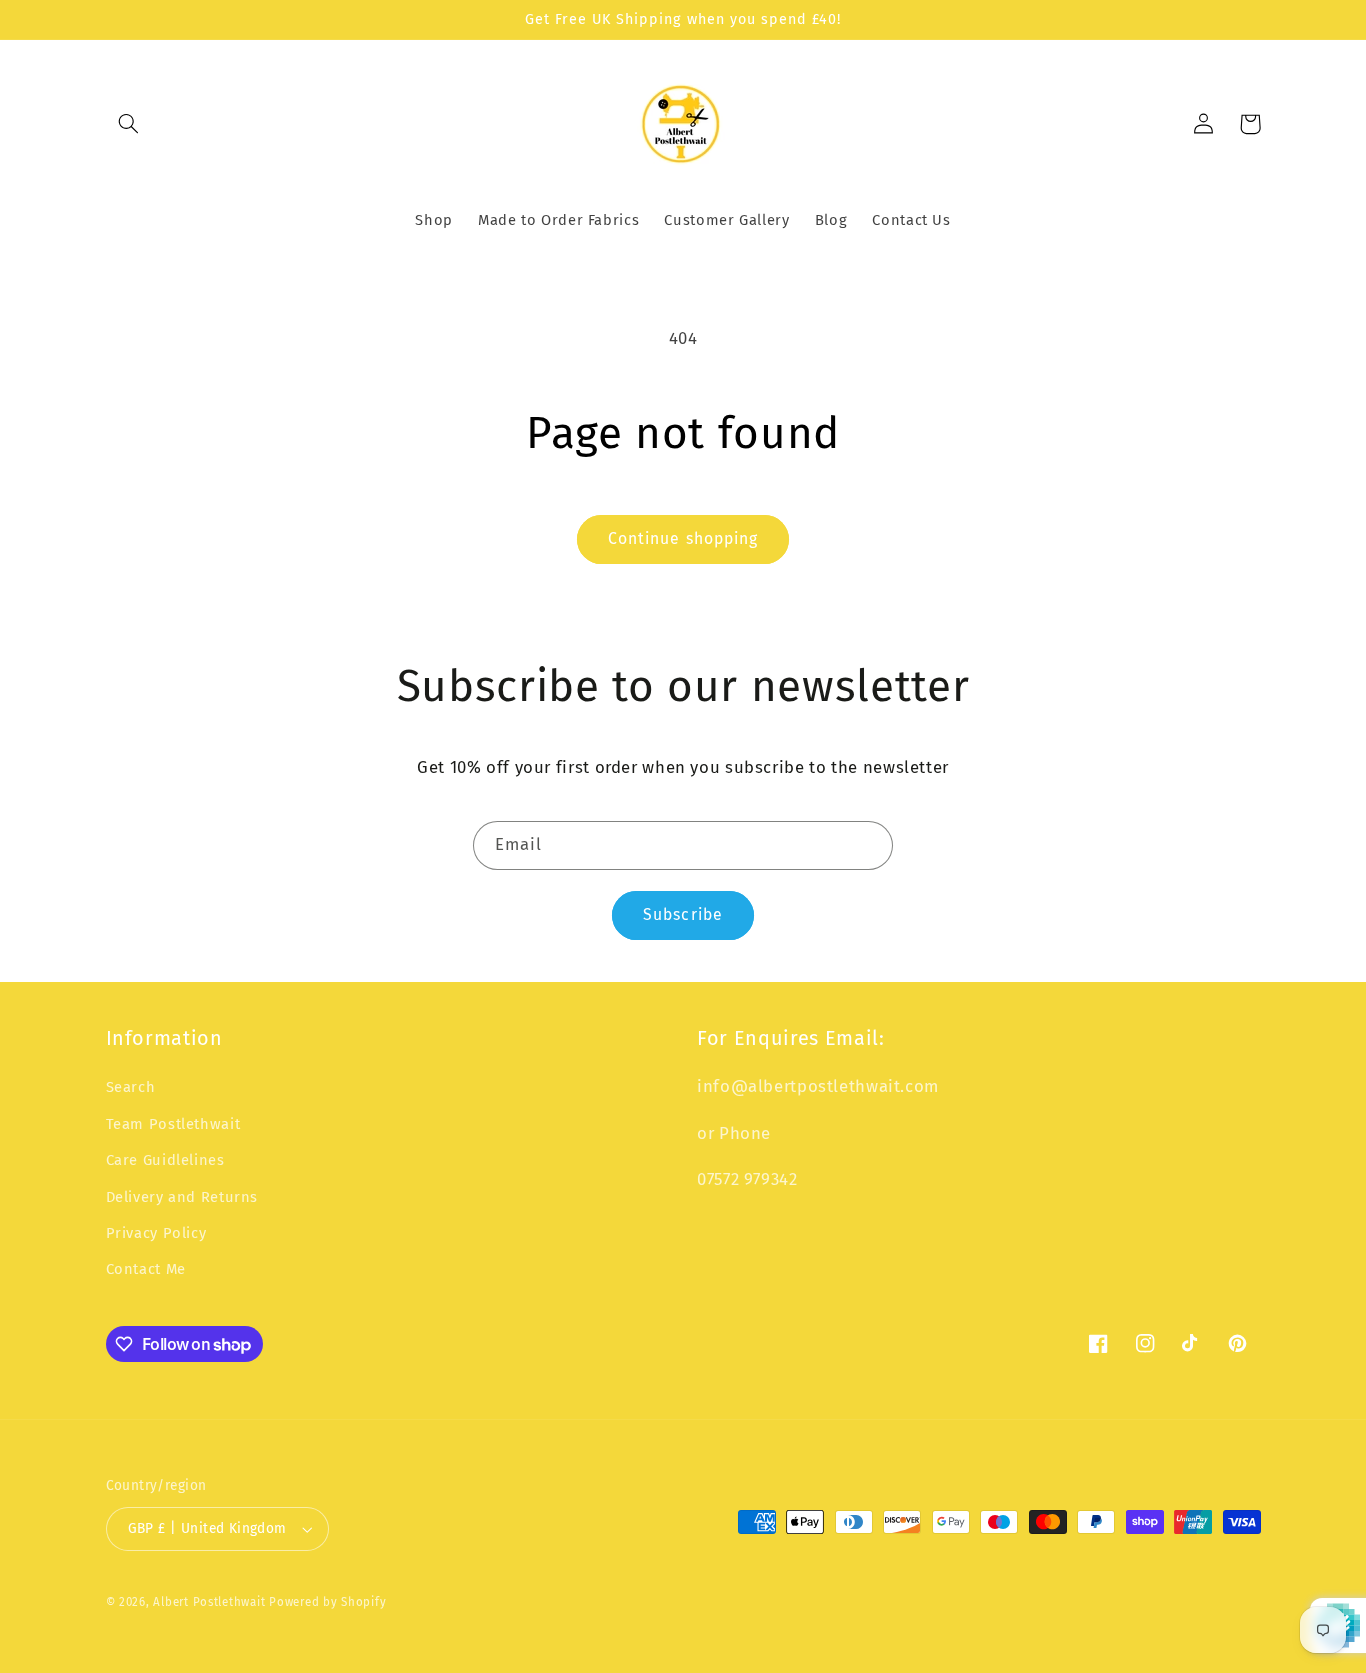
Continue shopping (683, 538)
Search (131, 1087)
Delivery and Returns (182, 1197)
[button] (129, 124)
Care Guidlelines (165, 1160)
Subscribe (682, 914)
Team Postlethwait (173, 1124)
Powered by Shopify (327, 1602)
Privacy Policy (156, 1233)
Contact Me (146, 1269)
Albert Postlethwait (209, 1602)
